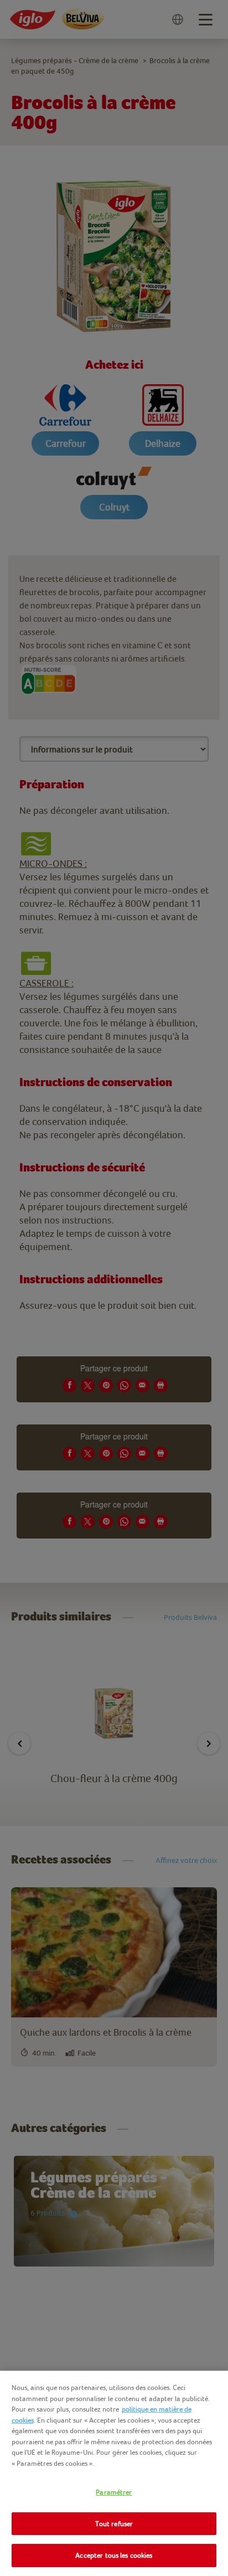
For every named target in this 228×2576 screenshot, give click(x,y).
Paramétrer (114, 2492)
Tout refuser (114, 2524)
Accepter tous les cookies (114, 2555)
